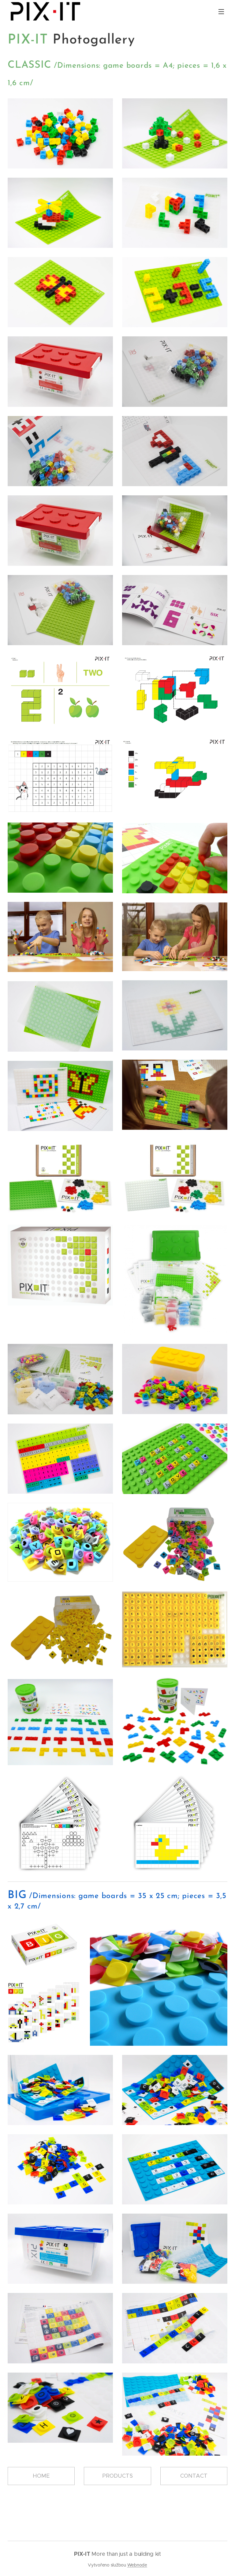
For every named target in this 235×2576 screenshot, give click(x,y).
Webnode (137, 2565)
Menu (221, 11)
